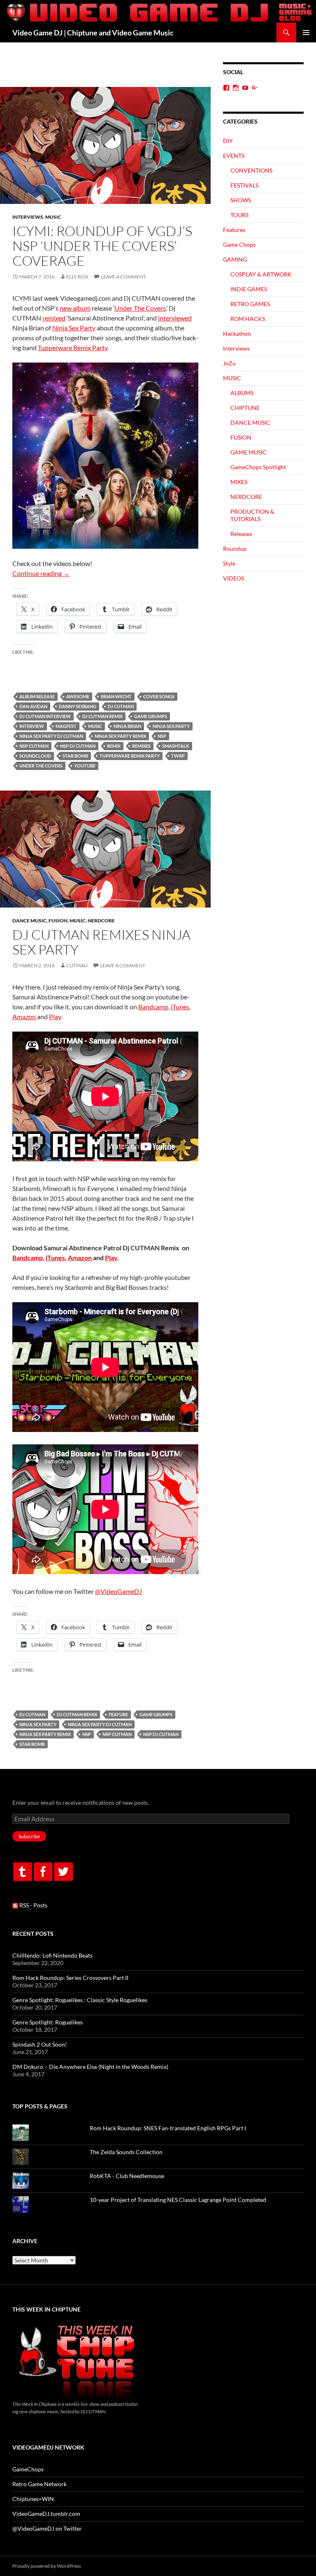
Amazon (25, 1017)
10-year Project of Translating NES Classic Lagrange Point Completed (178, 2200)
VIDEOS (234, 578)
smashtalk (176, 746)
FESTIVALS (244, 185)
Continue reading (41, 573)
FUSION (58, 921)
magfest (66, 726)
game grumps (151, 716)
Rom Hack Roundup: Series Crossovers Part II (70, 1978)
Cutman (77, 965)
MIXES (239, 482)
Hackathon (237, 333)
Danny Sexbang (78, 706)
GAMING (235, 259)
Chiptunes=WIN (33, 2499)
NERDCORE (101, 921)
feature (118, 1714)
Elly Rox (77, 277)
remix (114, 746)
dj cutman (121, 706)
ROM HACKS (248, 319)
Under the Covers (41, 766)
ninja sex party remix (120, 736)
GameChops (28, 2469)
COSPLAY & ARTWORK (261, 274)
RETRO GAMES (250, 304)
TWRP (178, 756)
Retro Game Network (39, 2484)
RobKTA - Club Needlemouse (127, 2176)
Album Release (37, 696)
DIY (228, 141)
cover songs (159, 696)
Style (229, 563)
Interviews (28, 217)
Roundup (235, 549)
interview (32, 726)
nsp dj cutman (78, 746)
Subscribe (29, 1836)
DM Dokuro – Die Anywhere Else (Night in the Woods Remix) (90, 2067)
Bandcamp (153, 1007)
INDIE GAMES (249, 289)
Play (55, 1017)
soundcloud (35, 756)
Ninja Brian (127, 726)
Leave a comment (123, 277)
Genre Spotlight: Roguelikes (48, 2022)
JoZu (229, 363)
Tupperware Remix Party (73, 347)
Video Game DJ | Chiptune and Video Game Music (93, 33)
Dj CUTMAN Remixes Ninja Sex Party (101, 942)
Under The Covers (140, 308)
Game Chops (239, 244)
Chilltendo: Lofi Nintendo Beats (52, 1955)
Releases (241, 534)
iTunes (180, 1007)
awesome (78, 696)
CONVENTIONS (251, 170)
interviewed (175, 318)
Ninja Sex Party (74, 328)
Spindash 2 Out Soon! (40, 2044)
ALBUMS (242, 393)
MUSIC (53, 217)
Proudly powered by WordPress (47, 2566)
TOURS (239, 215)
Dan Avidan (33, 706)
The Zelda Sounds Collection (126, 2152)
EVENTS (234, 156)
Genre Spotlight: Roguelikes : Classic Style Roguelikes (80, 2000)
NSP (162, 736)
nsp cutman (34, 746)
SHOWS (241, 200)
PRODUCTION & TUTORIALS (252, 515)
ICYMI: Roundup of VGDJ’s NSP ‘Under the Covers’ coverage (102, 246)
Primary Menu (306, 33)
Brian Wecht (116, 696)
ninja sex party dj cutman (51, 736)
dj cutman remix (102, 716)
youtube (85, 766)
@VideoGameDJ (118, 1591)
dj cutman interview (45, 716)
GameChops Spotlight (258, 467)
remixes (141, 746)
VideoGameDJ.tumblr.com (46, 2514)
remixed (54, 318)
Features (234, 230)
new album (75, 308)
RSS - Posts (33, 1905)
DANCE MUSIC (29, 921)
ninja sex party (171, 726)
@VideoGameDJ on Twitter (47, 2528)
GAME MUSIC (249, 452)
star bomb (75, 756)
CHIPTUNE (245, 408)
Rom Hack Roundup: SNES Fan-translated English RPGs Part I (168, 2128)
